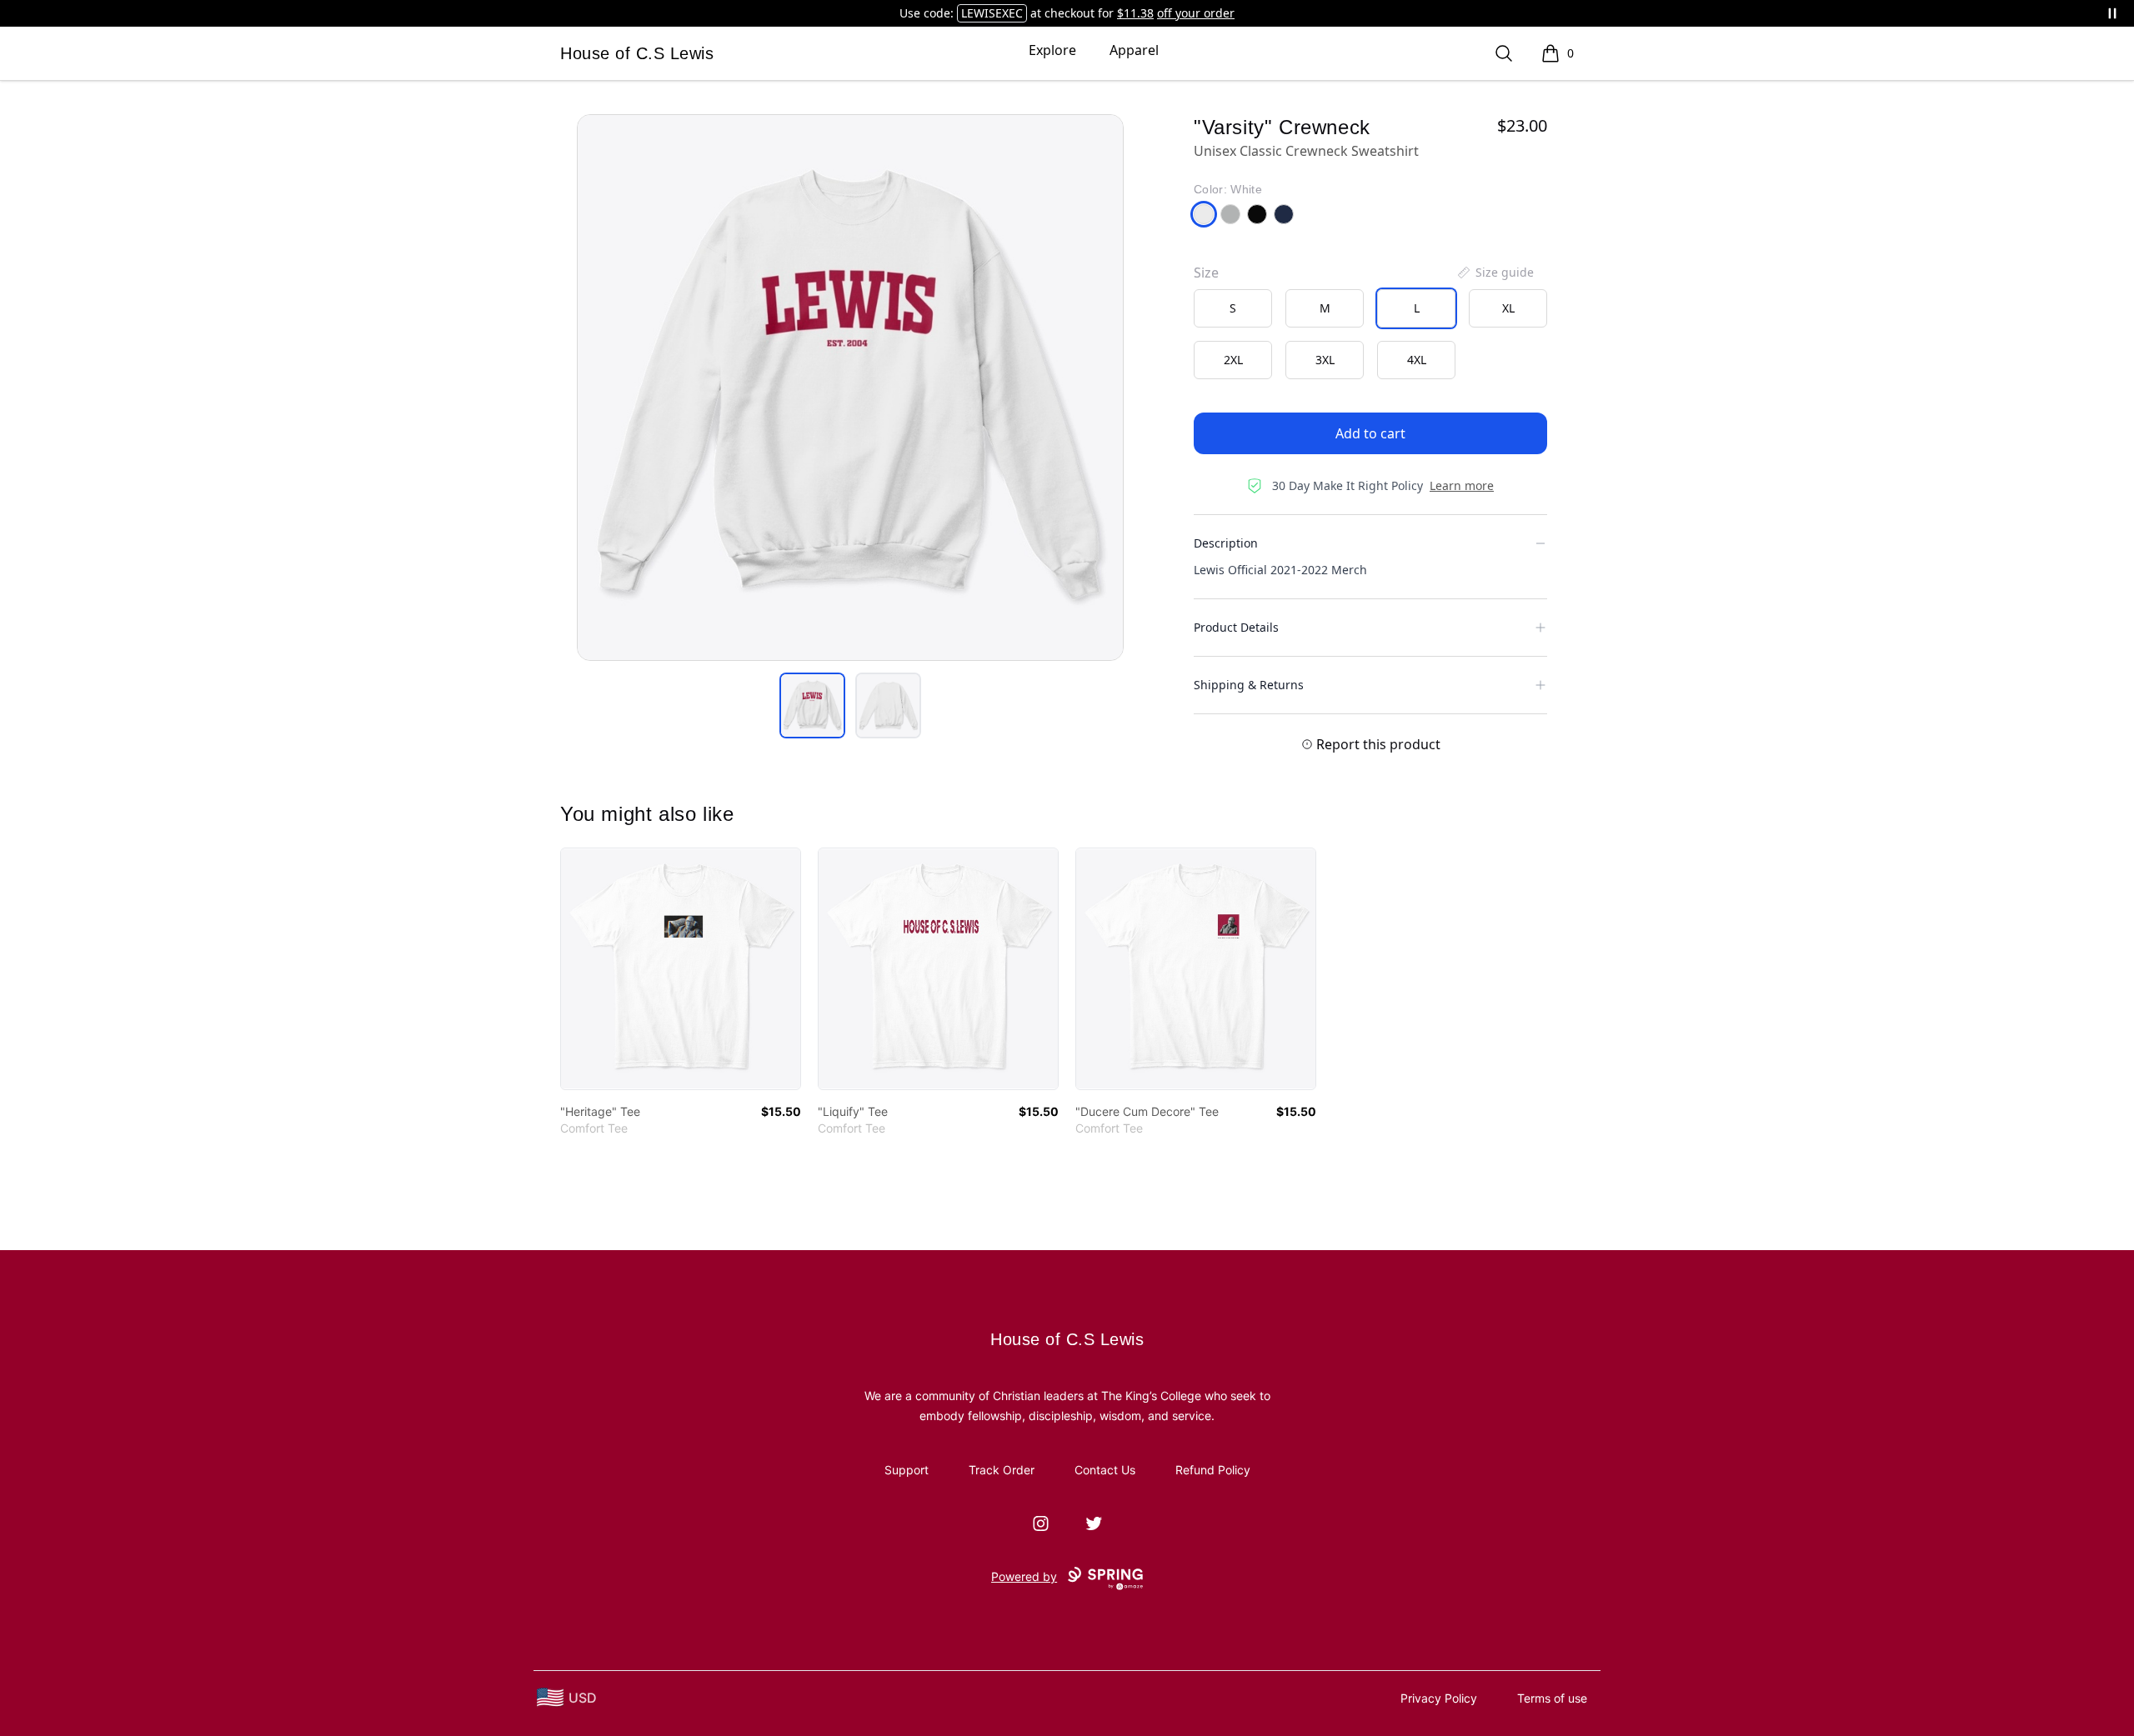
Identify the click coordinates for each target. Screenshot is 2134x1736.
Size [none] (1206, 273)
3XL (1325, 360)
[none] (1495, 273)
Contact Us (1105, 1470)
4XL (1417, 360)
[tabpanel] (850, 388)
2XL (1233, 360)
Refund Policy (1213, 1470)
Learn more (1462, 485)
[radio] (1233, 308)
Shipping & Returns (1249, 685)
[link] (681, 969)
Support (907, 1470)
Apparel (1134, 50)
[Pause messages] (2112, 13)
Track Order (1002, 1470)
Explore (1052, 50)
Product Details (1236, 627)
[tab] (812, 705)
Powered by (1024, 1576)
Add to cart (1370, 433)
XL (1508, 308)
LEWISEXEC (992, 13)
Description (1226, 543)
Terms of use (1552, 1698)
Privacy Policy (1439, 1698)
